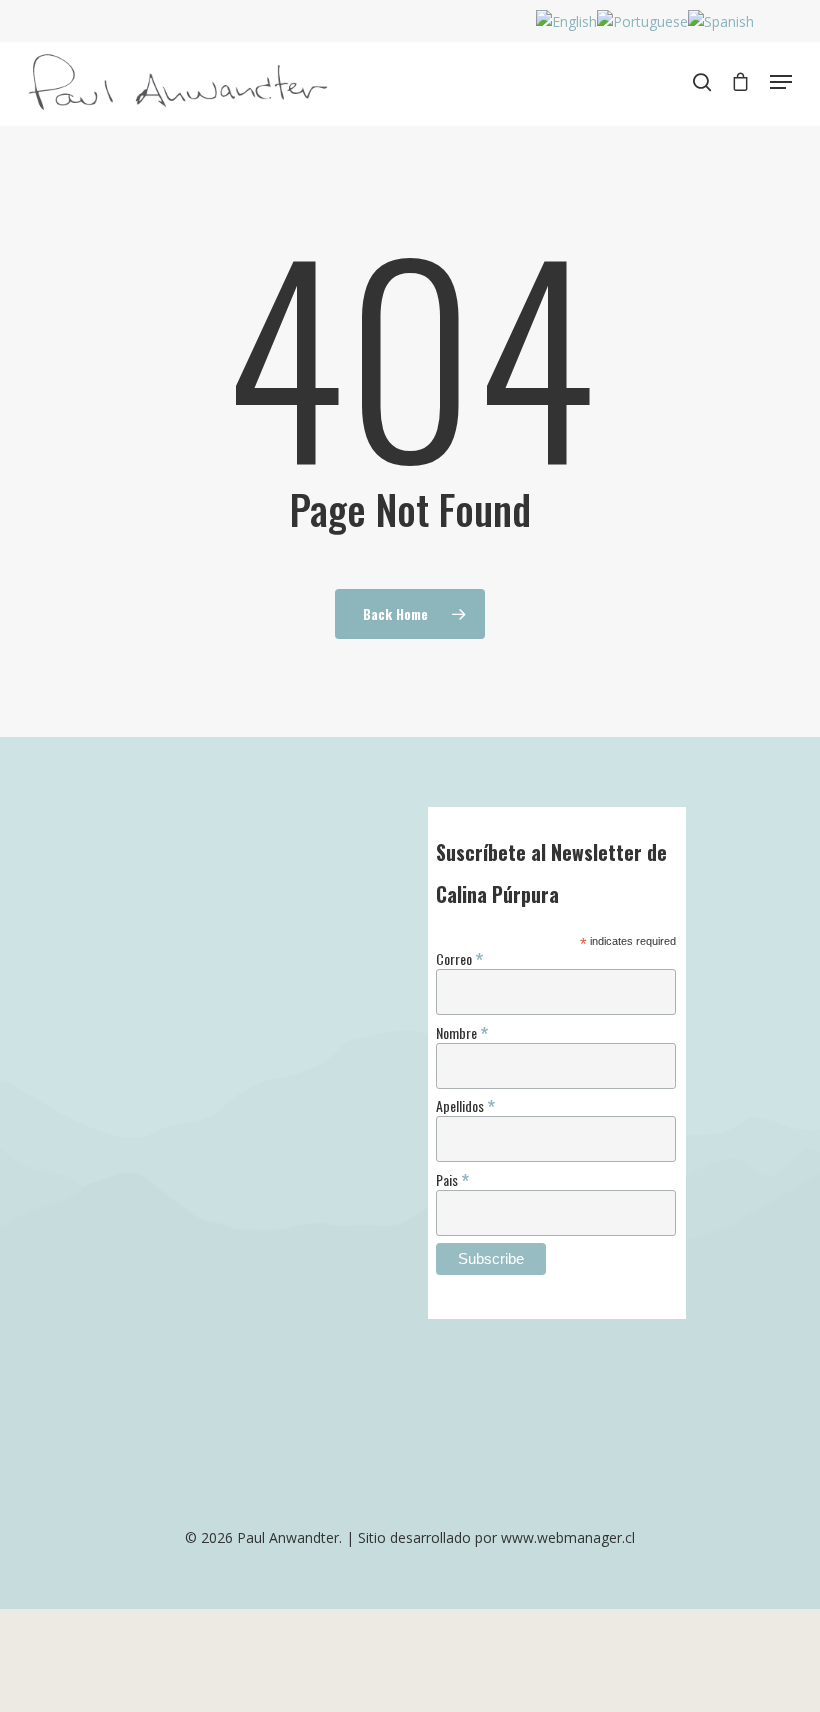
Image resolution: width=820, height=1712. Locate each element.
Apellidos (465, 1104)
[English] (566, 21)
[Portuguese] (642, 21)
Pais (452, 1178)
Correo (459, 957)
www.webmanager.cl (568, 1537)
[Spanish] (721, 21)
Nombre (462, 1031)
